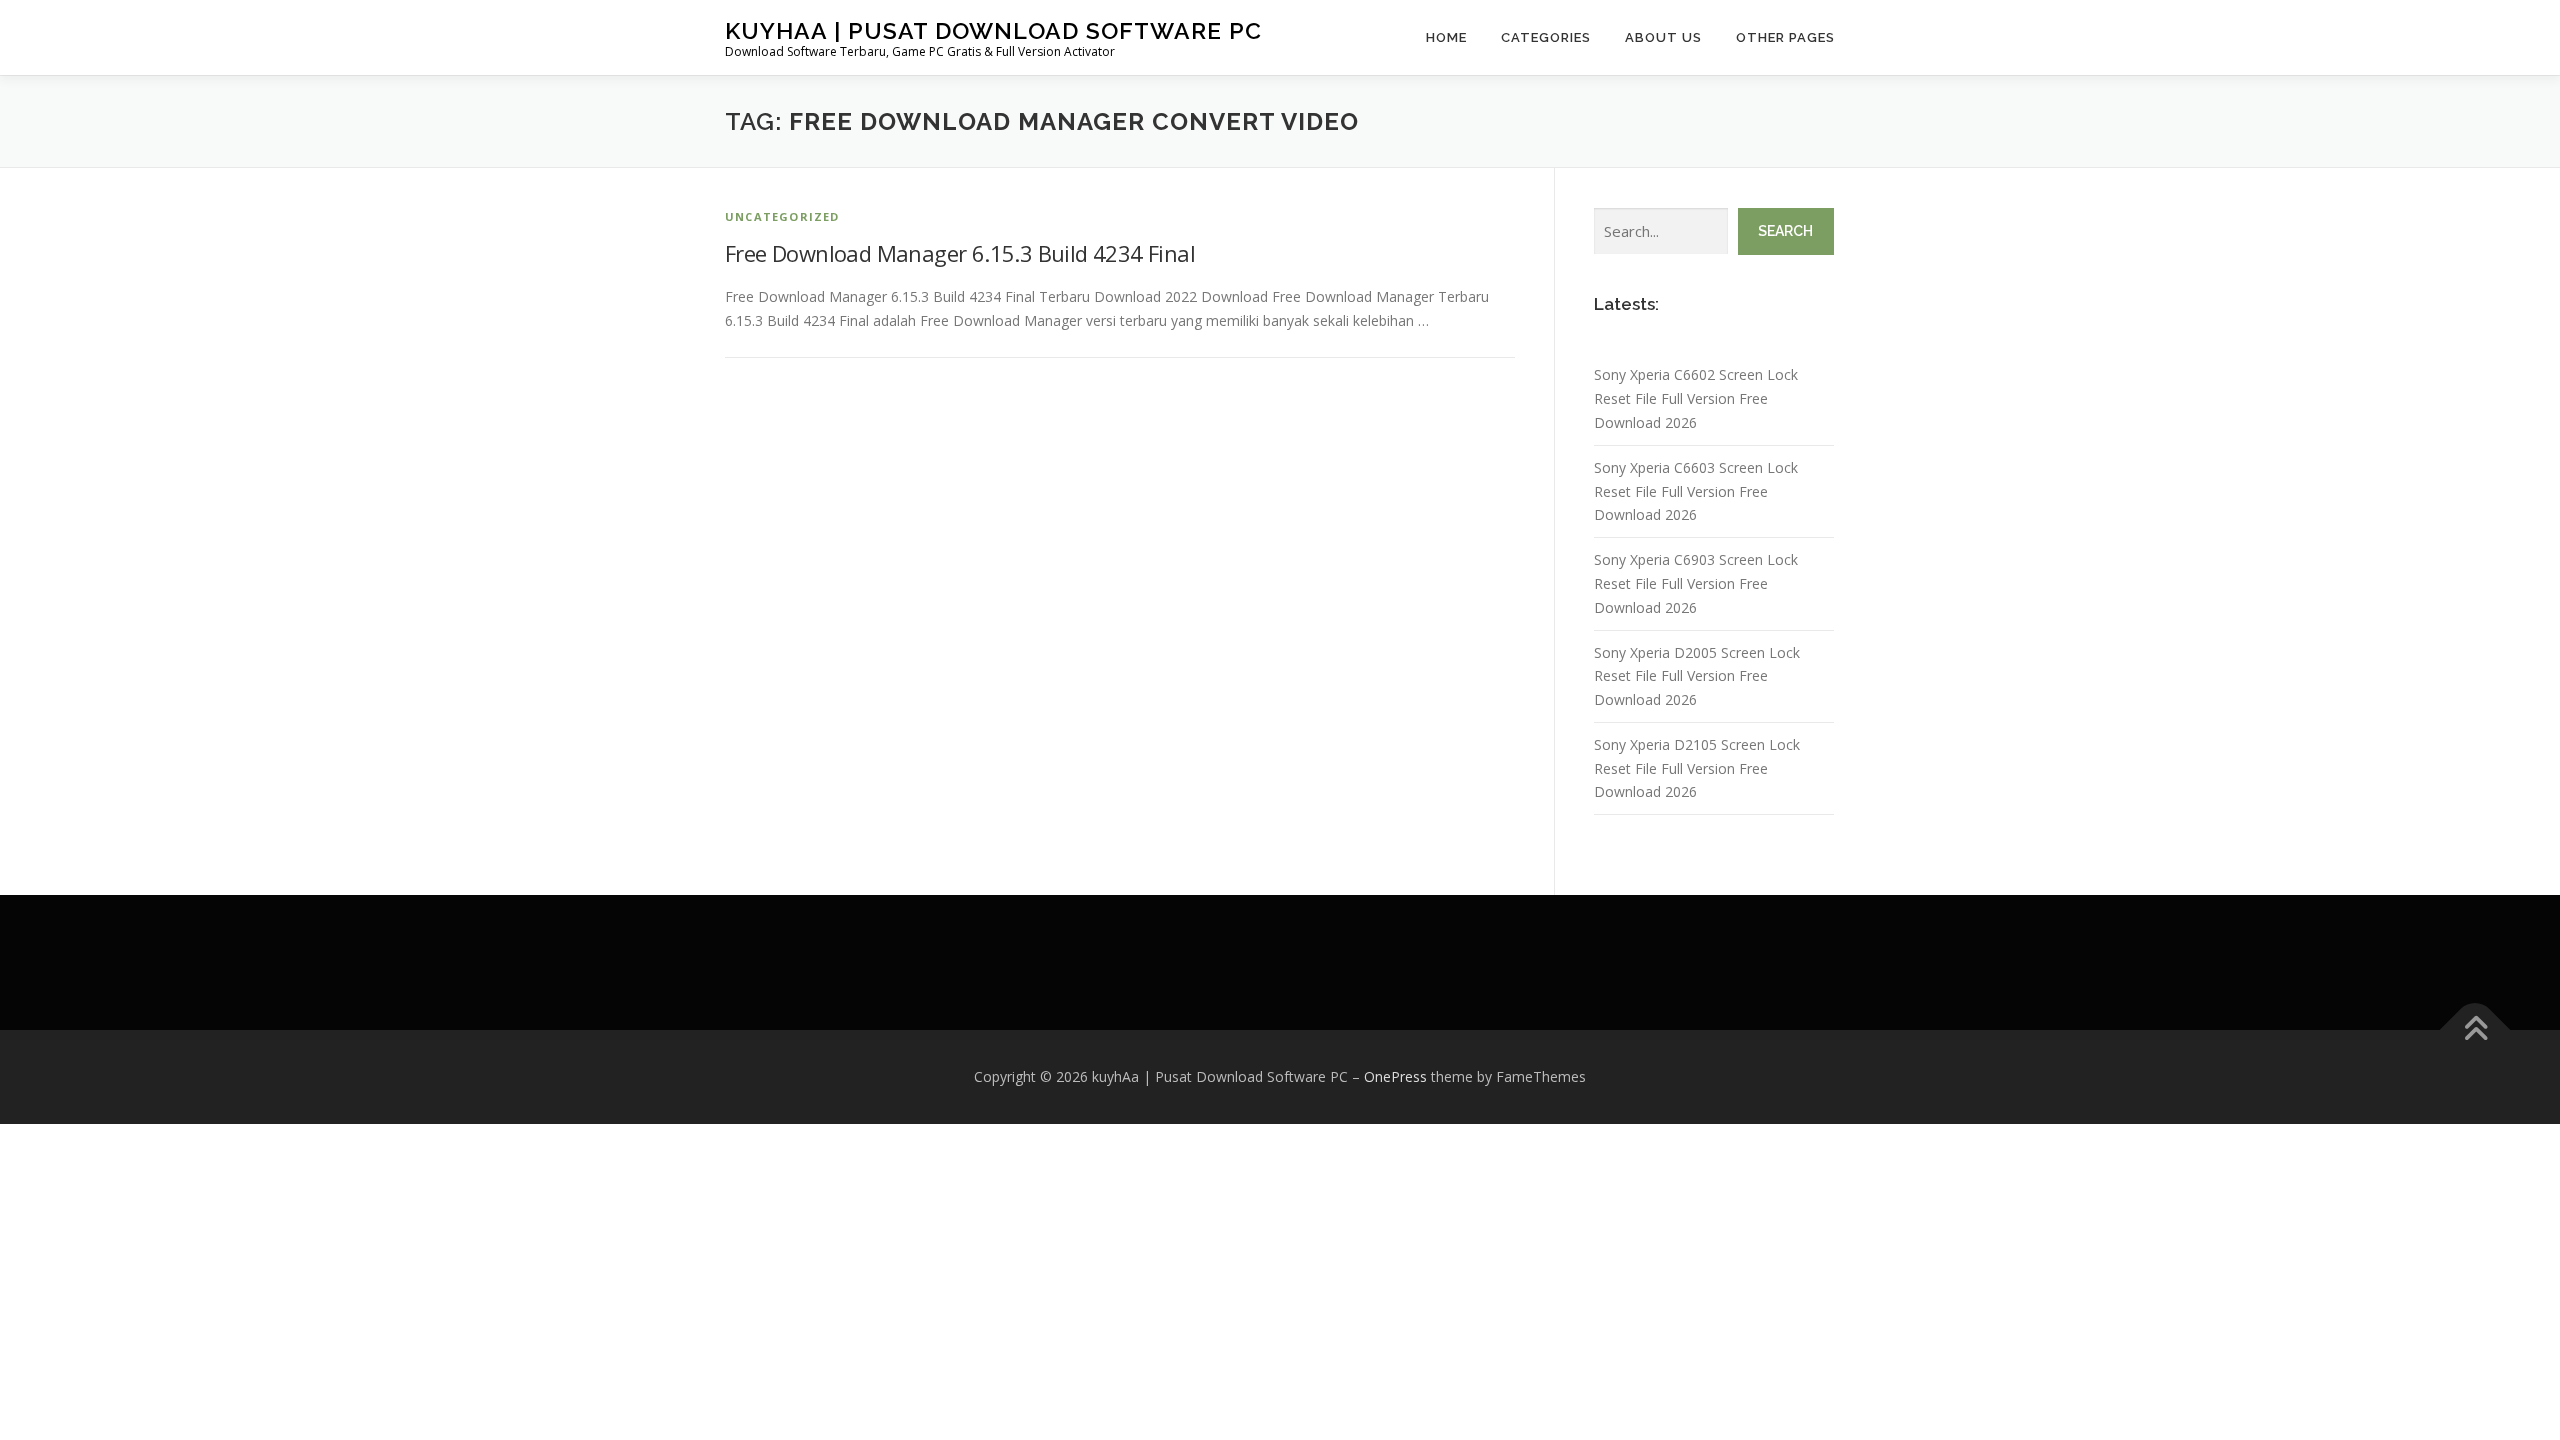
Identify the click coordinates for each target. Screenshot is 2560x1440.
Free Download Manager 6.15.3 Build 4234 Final (960, 253)
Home (1446, 37)
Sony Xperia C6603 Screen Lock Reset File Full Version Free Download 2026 (1696, 491)
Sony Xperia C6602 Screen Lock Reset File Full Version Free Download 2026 (1696, 398)
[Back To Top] (2475, 1030)
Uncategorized (782, 216)
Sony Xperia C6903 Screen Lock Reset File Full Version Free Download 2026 (1696, 583)
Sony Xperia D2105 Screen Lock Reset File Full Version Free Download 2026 (1697, 768)
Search (1785, 231)
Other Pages (1785, 37)
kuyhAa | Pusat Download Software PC (993, 30)
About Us (1663, 37)
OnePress (1395, 1076)
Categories (1546, 37)
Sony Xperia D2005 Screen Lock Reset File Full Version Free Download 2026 (1697, 676)
